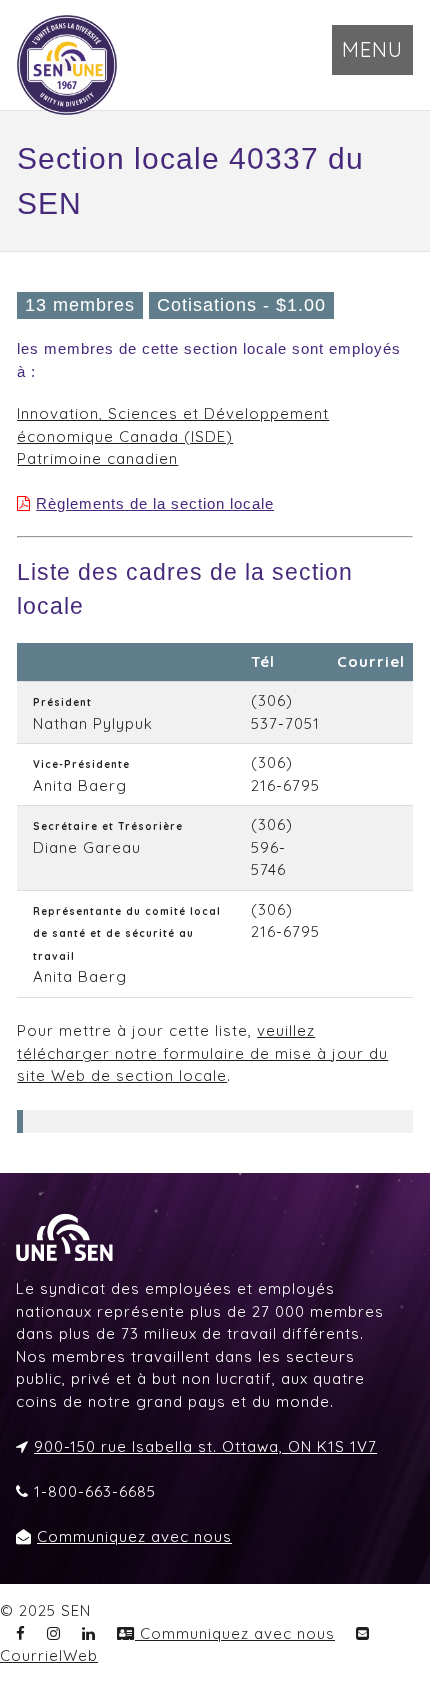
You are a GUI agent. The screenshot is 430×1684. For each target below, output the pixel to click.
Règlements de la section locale (155, 503)
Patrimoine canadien (97, 458)
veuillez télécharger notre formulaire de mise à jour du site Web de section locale (202, 1053)
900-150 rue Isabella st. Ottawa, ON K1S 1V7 (205, 1446)
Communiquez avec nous (134, 1536)
